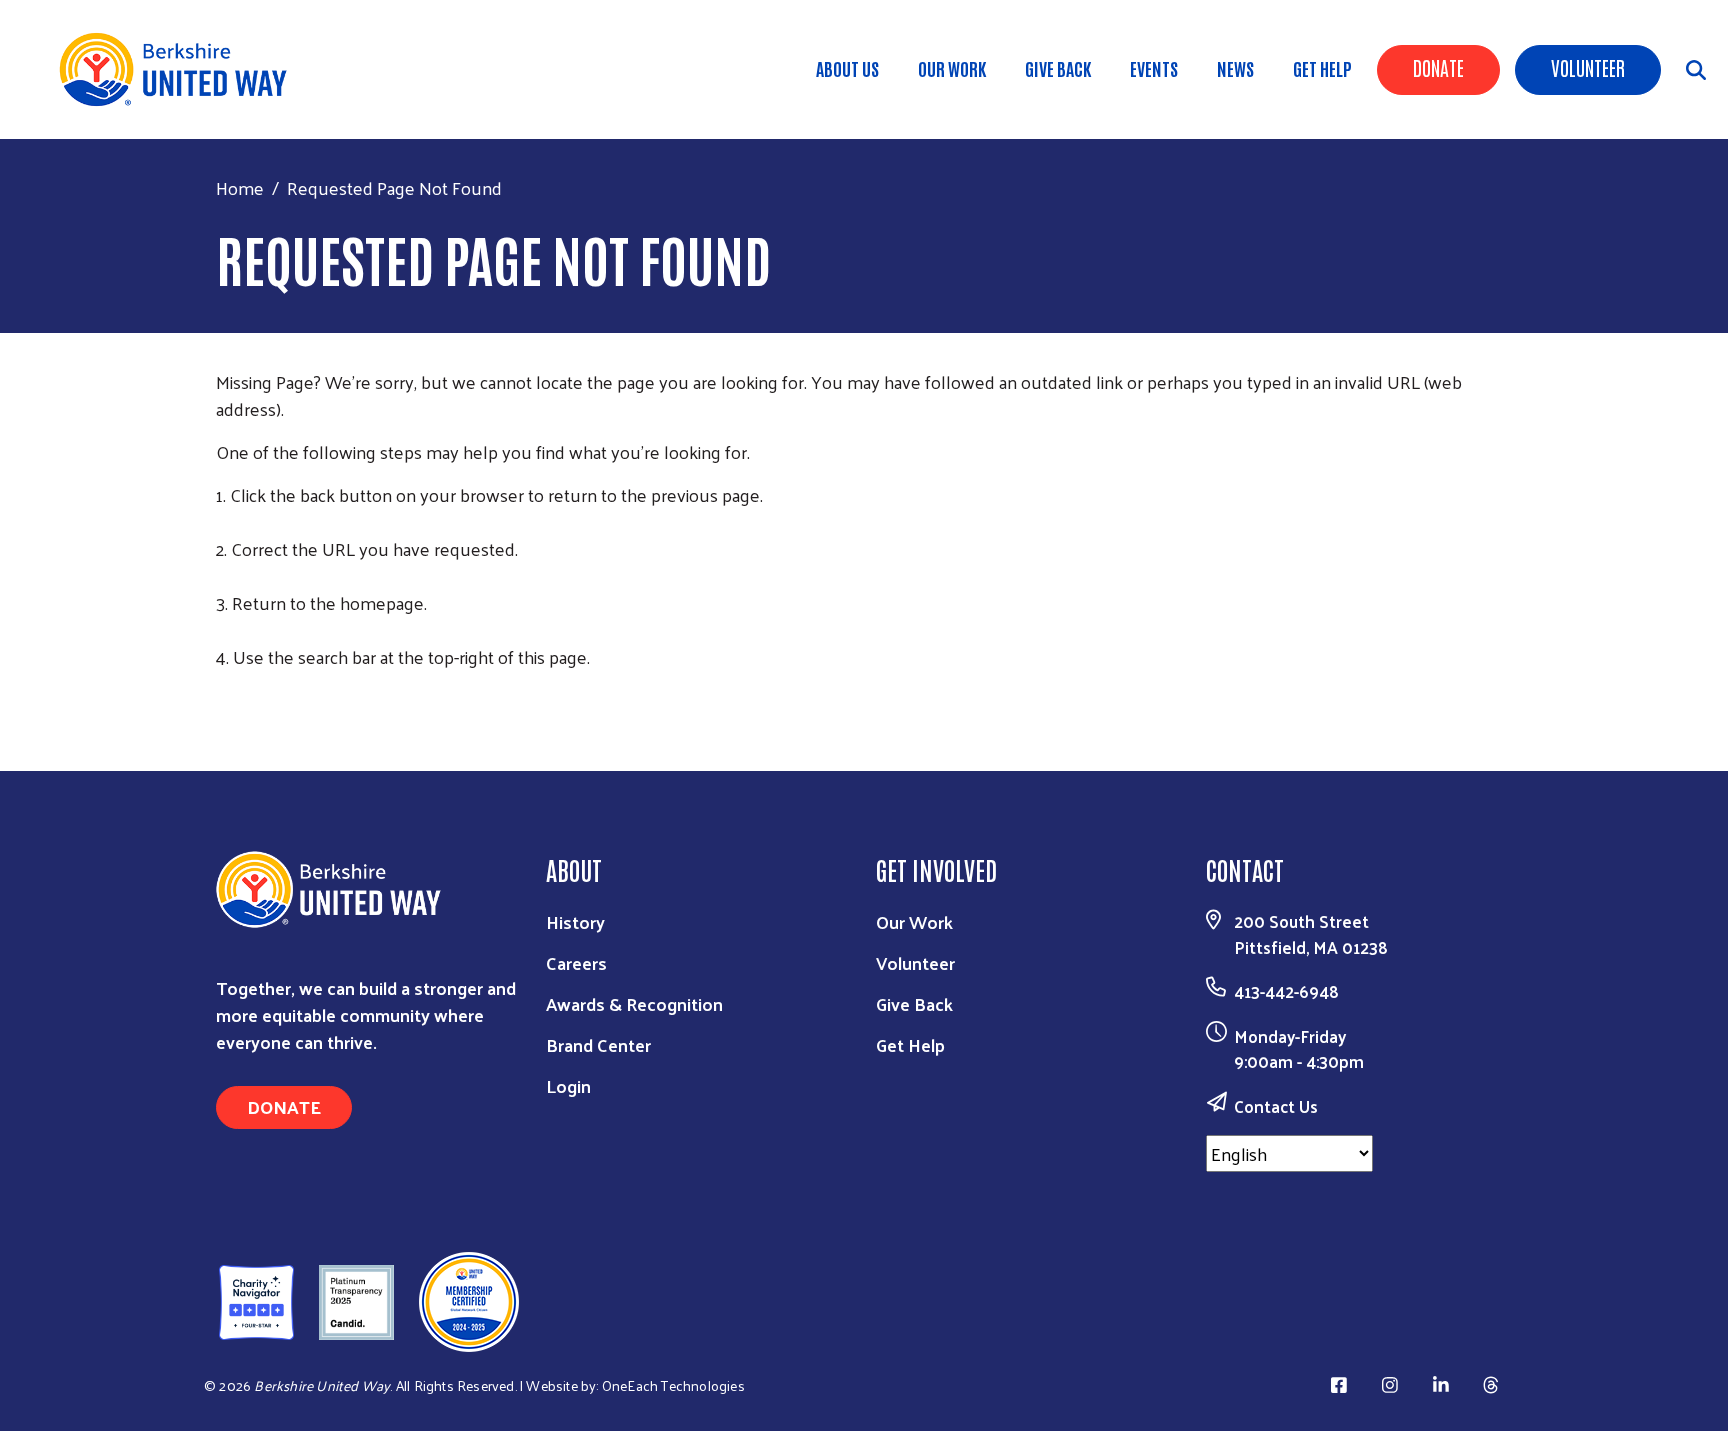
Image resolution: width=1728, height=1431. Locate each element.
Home (240, 187)
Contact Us (1276, 1106)
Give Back (1058, 68)
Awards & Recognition (634, 1003)
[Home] (180, 69)
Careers (576, 962)
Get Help (1322, 68)
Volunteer (1588, 67)
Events (1154, 68)
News (1235, 68)
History (575, 921)
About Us (847, 68)
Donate (1438, 67)
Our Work (952, 68)
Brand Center (598, 1044)
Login (568, 1085)
